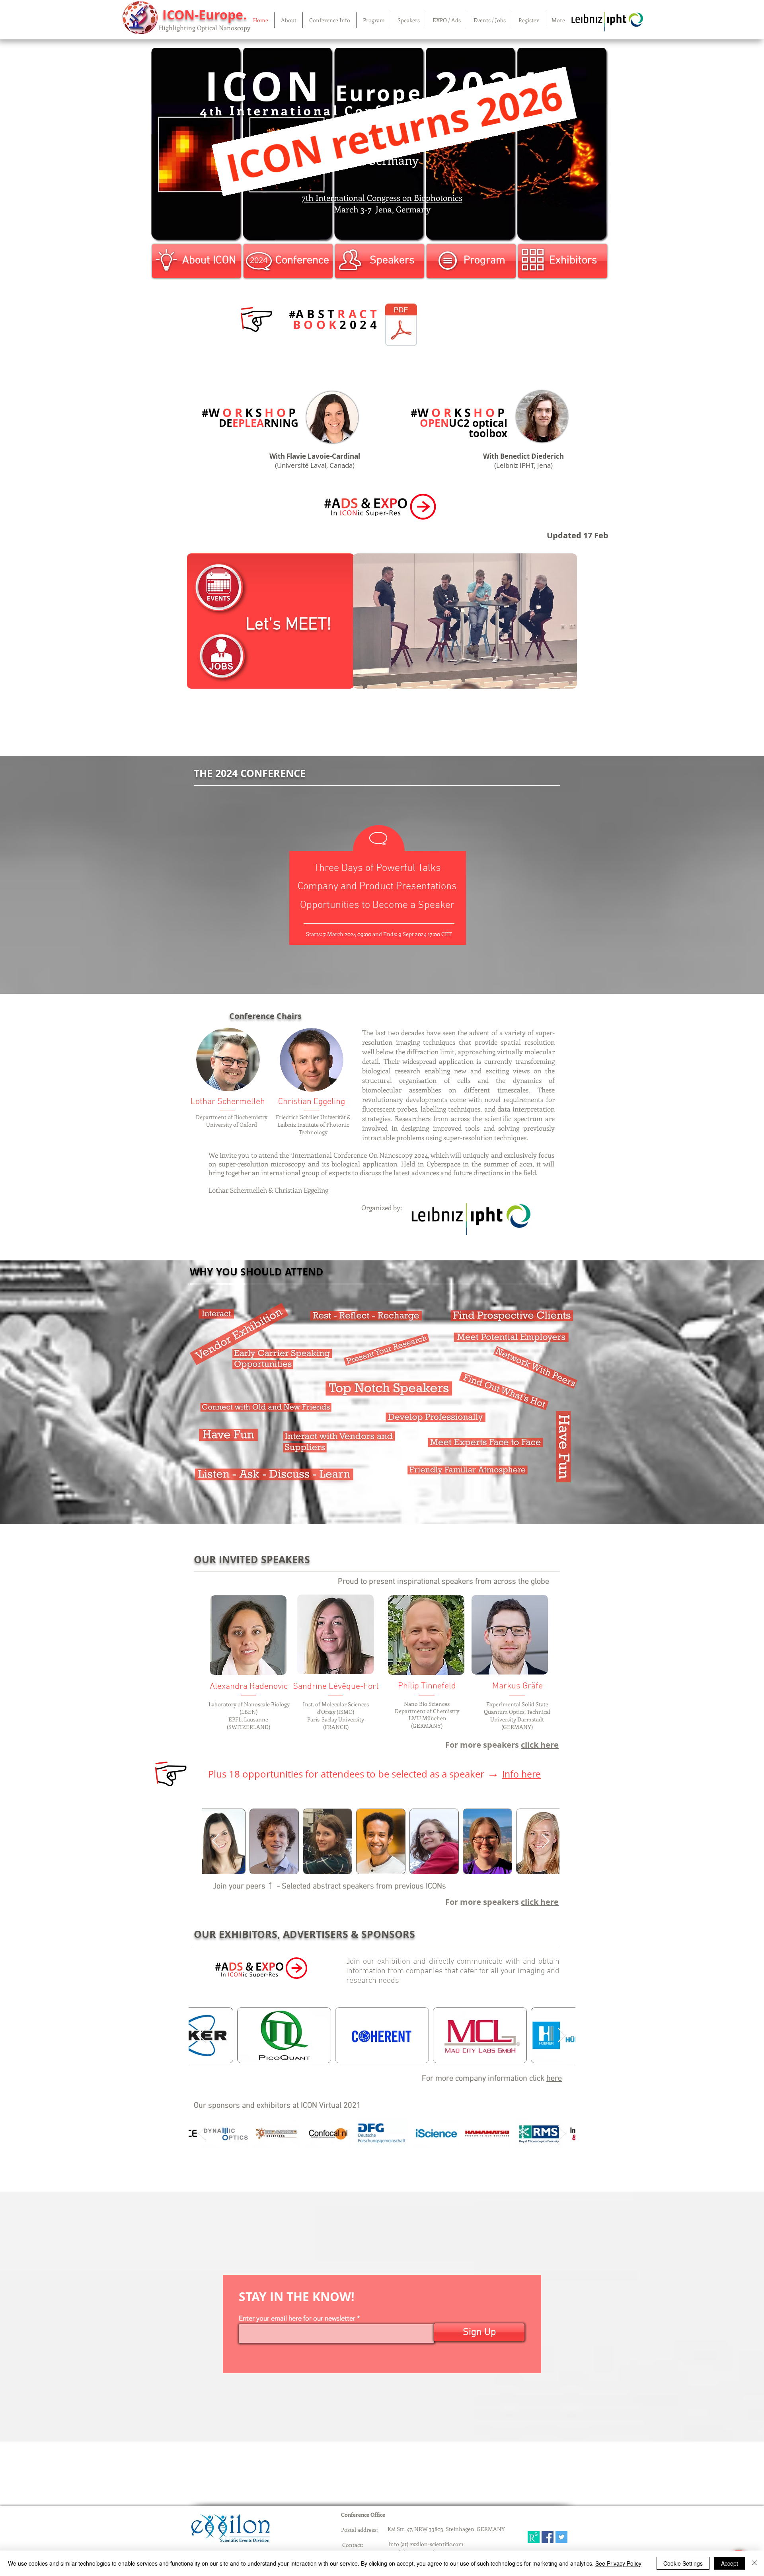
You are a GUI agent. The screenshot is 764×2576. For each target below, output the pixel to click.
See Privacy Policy (618, 2563)
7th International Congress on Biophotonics (382, 197)
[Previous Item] (216, 1841)
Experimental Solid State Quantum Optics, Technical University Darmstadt (517, 1712)
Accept (730, 2563)
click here (540, 1745)
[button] (288, 20)
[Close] (754, 2563)
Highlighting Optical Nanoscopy (205, 28)
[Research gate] (534, 2537)
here (554, 2079)
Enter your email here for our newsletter (297, 2318)
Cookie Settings (683, 2563)
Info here (521, 1774)
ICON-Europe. (205, 15)
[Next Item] (546, 1841)
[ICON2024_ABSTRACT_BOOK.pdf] (401, 326)
